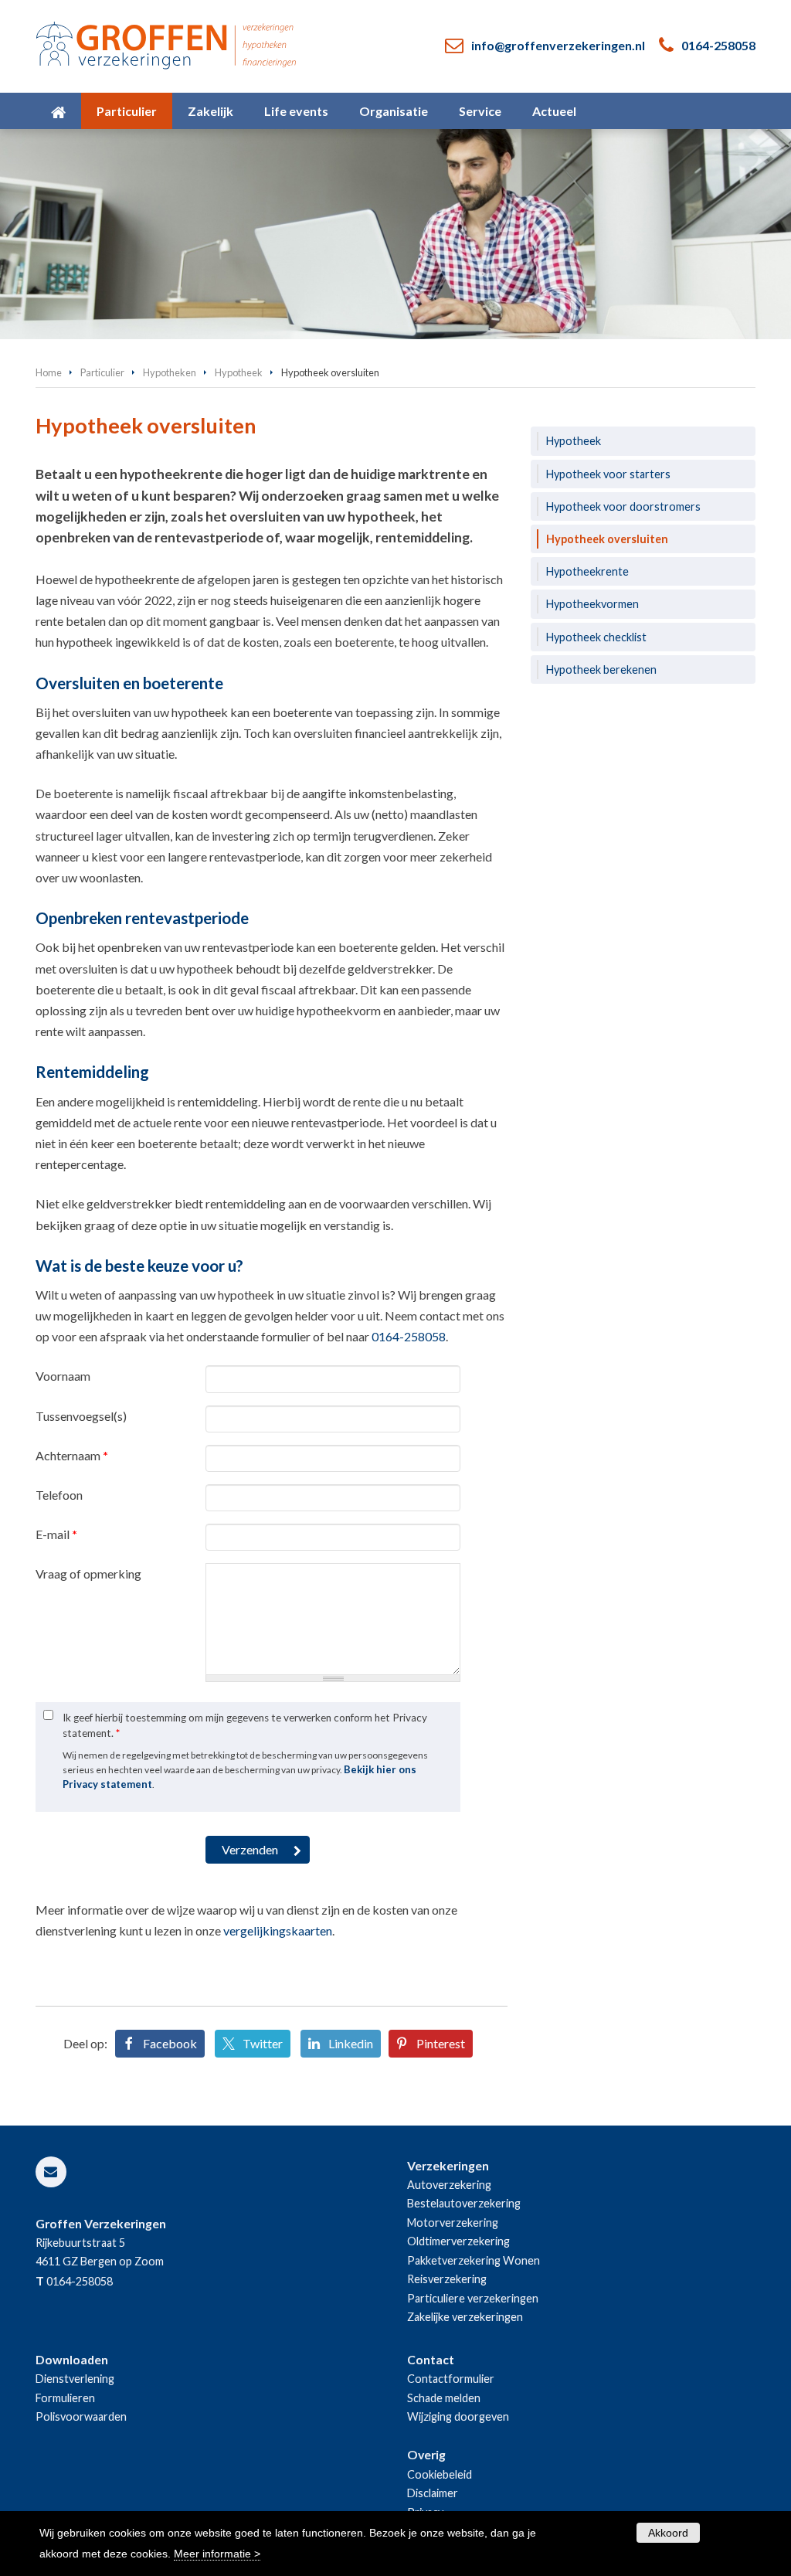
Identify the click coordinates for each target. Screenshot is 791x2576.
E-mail (56, 1534)
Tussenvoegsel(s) (81, 1416)
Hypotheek (239, 372)
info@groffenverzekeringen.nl (558, 45)
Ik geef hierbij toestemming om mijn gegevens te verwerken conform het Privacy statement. (245, 1725)
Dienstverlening (75, 2379)
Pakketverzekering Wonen (474, 2260)
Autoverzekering (449, 2185)
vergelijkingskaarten (278, 1930)
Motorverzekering (453, 2223)
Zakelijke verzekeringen (465, 2317)
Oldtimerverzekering (458, 2241)
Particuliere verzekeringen (473, 2298)
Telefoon (59, 1495)
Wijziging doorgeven (458, 2416)
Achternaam (72, 1455)
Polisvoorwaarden (81, 2416)
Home (49, 372)
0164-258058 (718, 45)
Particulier (102, 372)
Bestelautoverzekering (464, 2203)
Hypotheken (170, 372)
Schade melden (444, 2398)
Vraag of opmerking (88, 1573)
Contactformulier (451, 2379)
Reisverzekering (447, 2279)
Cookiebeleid (440, 2474)
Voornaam (63, 1376)
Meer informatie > (217, 2554)
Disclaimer (433, 2493)
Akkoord (668, 2533)
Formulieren (65, 2398)
